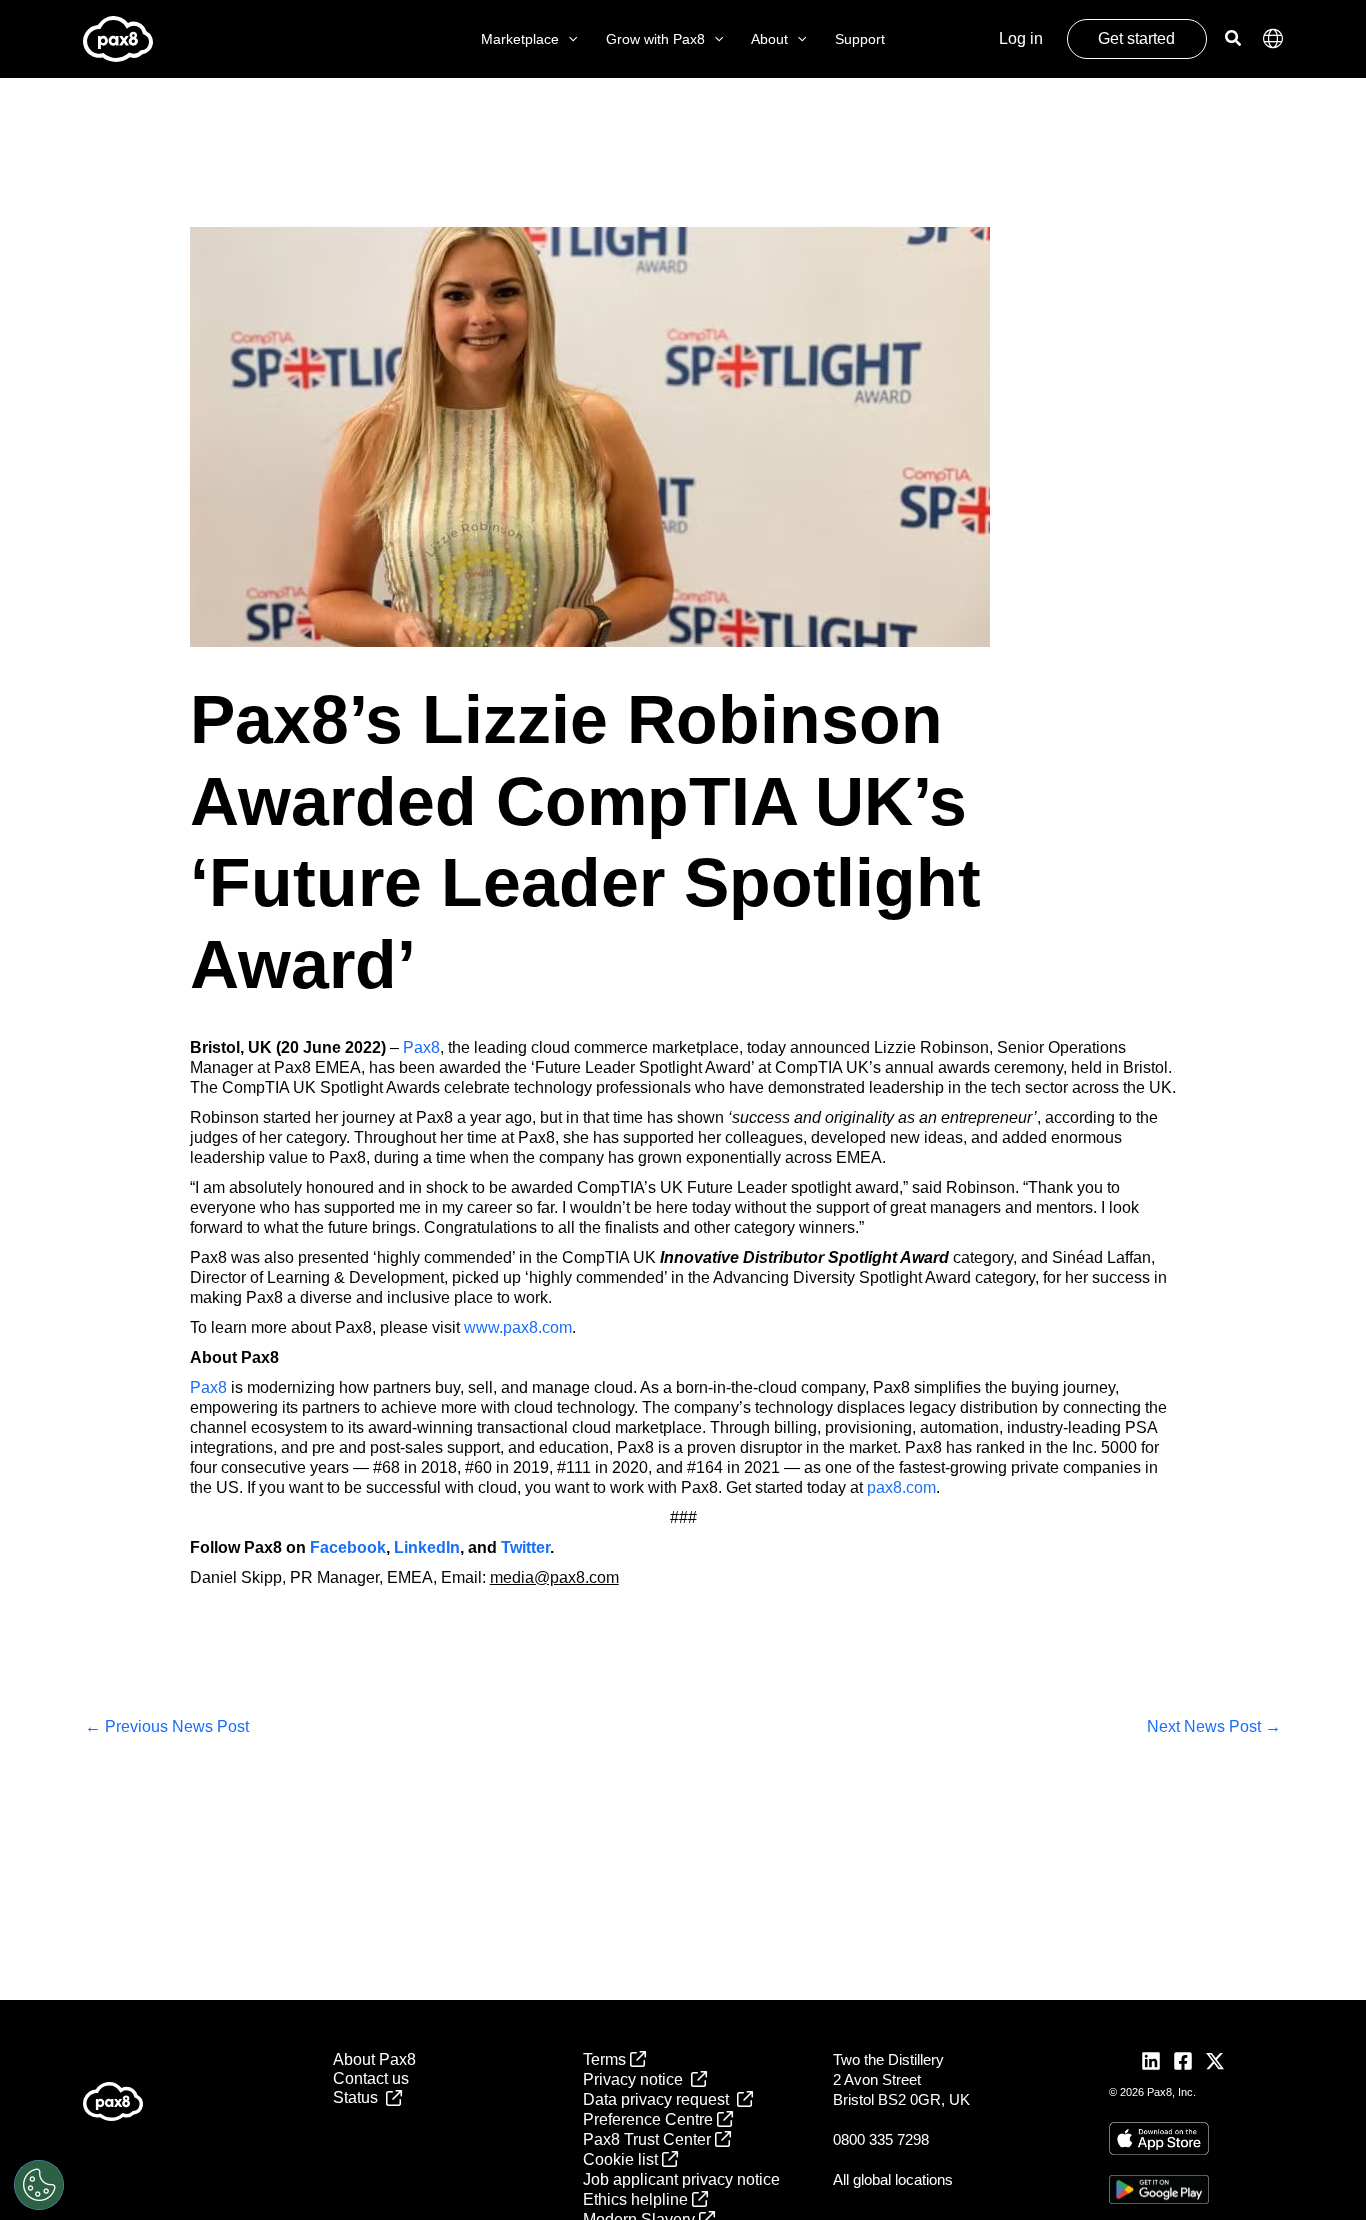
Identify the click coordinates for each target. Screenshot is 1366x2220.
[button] (568, 39)
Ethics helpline (637, 2199)
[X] (1215, 2061)
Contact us (371, 2078)
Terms (606, 2059)
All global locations (893, 2179)
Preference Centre (650, 2119)
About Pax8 (374, 2059)
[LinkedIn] (1151, 2061)
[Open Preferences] (39, 2185)
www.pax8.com (518, 1327)
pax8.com (901, 1487)
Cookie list (622, 2159)
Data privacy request (660, 2099)
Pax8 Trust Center (649, 2139)
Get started (1136, 38)
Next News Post (1214, 1726)
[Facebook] (1183, 2061)
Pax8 (421, 1047)
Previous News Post (167, 1726)
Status (359, 2097)
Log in (1021, 38)
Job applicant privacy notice (681, 2179)
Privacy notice (637, 2079)
